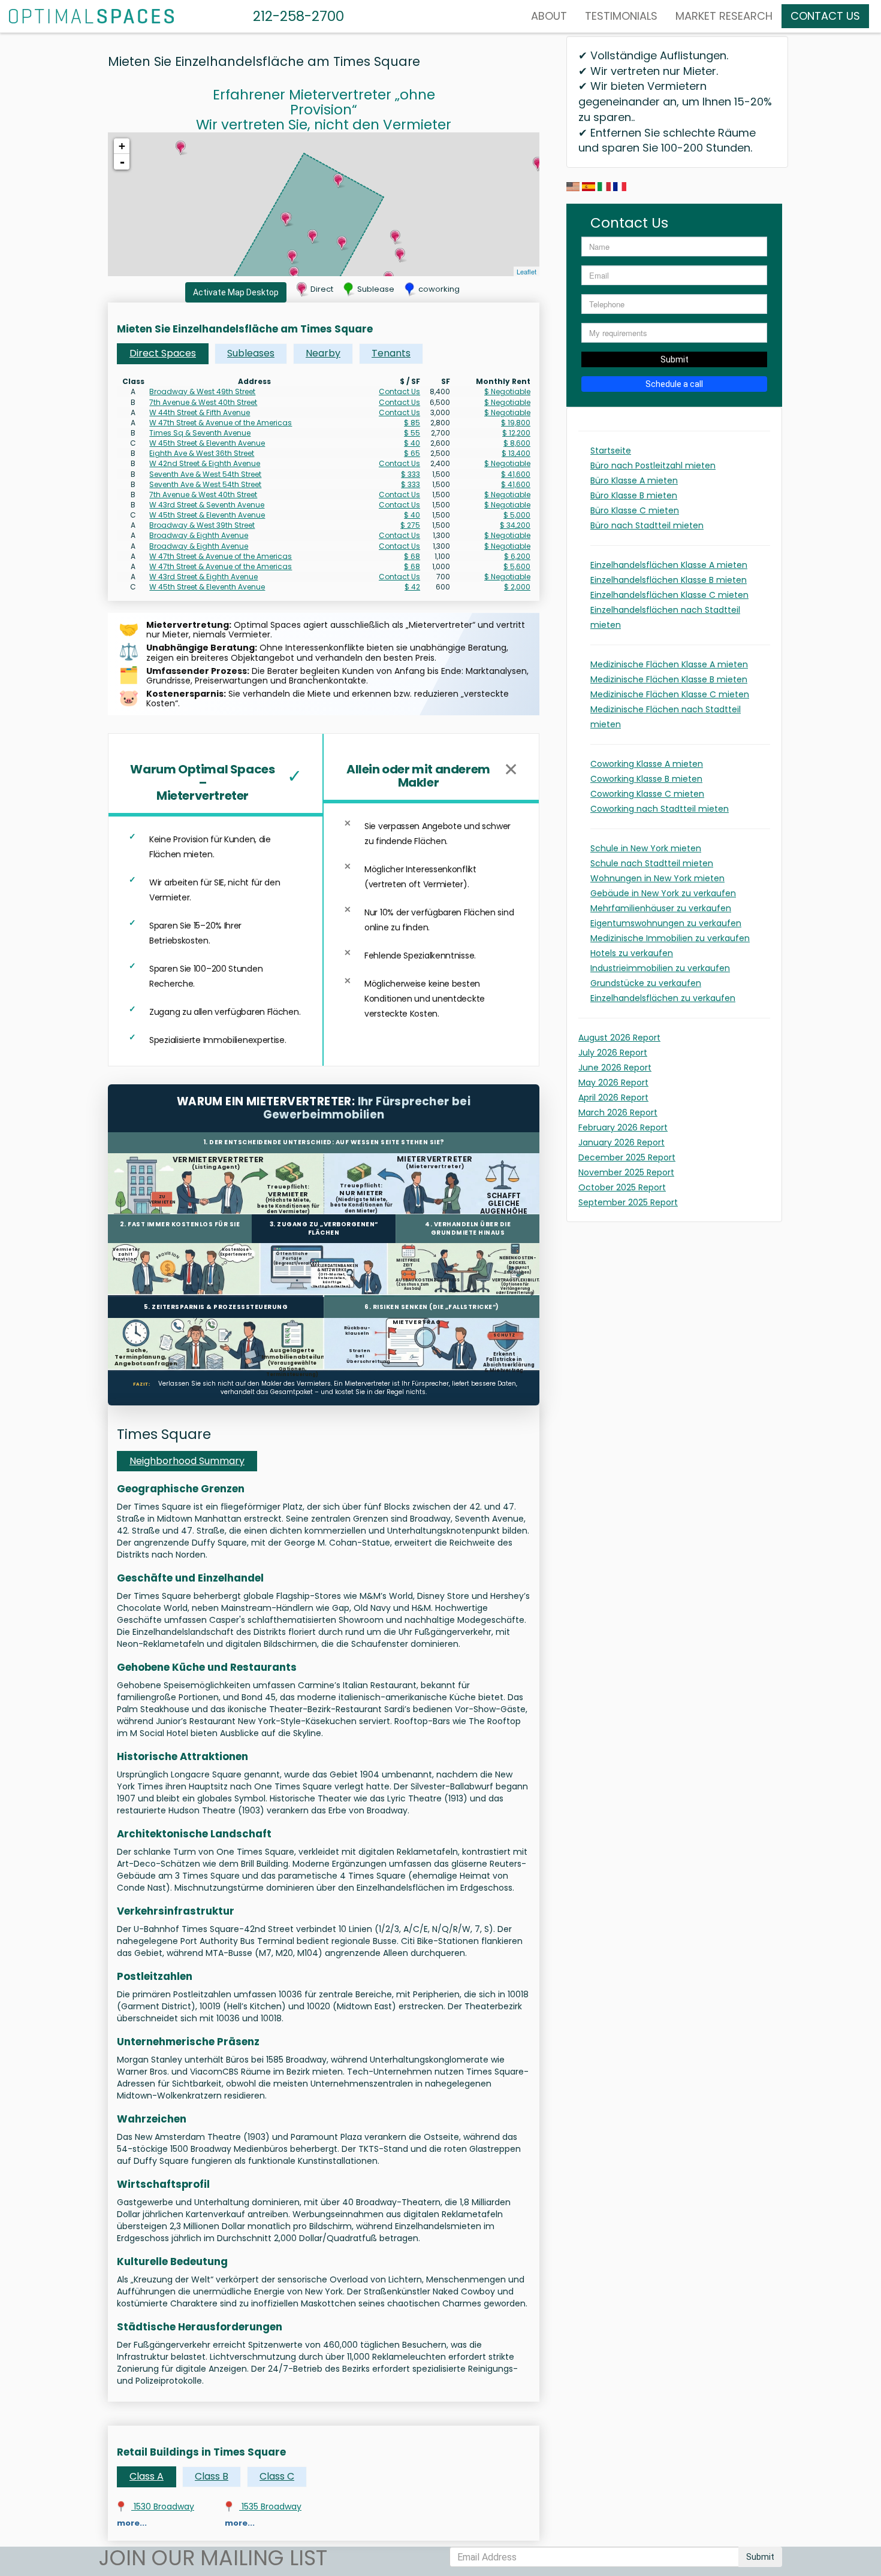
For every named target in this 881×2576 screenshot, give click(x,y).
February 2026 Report (623, 1127)
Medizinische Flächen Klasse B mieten (669, 679)
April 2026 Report (613, 1097)
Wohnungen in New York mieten (657, 878)
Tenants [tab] (391, 353)
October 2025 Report (622, 1187)
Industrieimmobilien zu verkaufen (660, 968)
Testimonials (621, 16)
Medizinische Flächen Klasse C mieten (670, 694)
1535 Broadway (270, 2507)
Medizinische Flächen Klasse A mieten (669, 664)
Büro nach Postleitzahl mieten (653, 465)
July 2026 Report (613, 1053)
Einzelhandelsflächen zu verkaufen (663, 998)
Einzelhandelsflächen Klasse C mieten (669, 595)
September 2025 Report (628, 1202)
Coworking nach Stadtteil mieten (660, 809)
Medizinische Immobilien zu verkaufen (670, 938)
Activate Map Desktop (236, 292)
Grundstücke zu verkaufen (646, 983)
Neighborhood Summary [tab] (187, 1461)
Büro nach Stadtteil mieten (647, 525)
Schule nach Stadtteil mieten (652, 863)
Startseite (611, 451)
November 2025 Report (626, 1172)
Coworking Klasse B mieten (646, 779)
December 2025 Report (627, 1157)
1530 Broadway (163, 2507)
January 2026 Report (621, 1142)
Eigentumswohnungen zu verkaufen (666, 923)
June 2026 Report (615, 1068)
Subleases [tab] (251, 353)
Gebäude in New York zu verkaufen (663, 893)
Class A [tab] (147, 2476)
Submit (675, 359)
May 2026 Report (613, 1083)
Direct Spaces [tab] (163, 353)
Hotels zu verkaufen (632, 953)
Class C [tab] (277, 2476)
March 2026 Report (618, 1112)
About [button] (549, 16)
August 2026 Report (619, 1038)
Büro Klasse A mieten (634, 480)
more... (132, 2523)
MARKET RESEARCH (724, 16)
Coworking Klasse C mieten (647, 794)
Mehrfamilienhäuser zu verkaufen (661, 908)
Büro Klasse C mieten (635, 510)
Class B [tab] (212, 2476)
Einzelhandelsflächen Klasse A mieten (669, 565)
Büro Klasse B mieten (634, 495)
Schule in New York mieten (646, 848)
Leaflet (527, 271)
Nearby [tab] (323, 353)
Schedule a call (674, 384)
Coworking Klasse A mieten (647, 764)
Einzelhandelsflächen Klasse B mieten (669, 580)
